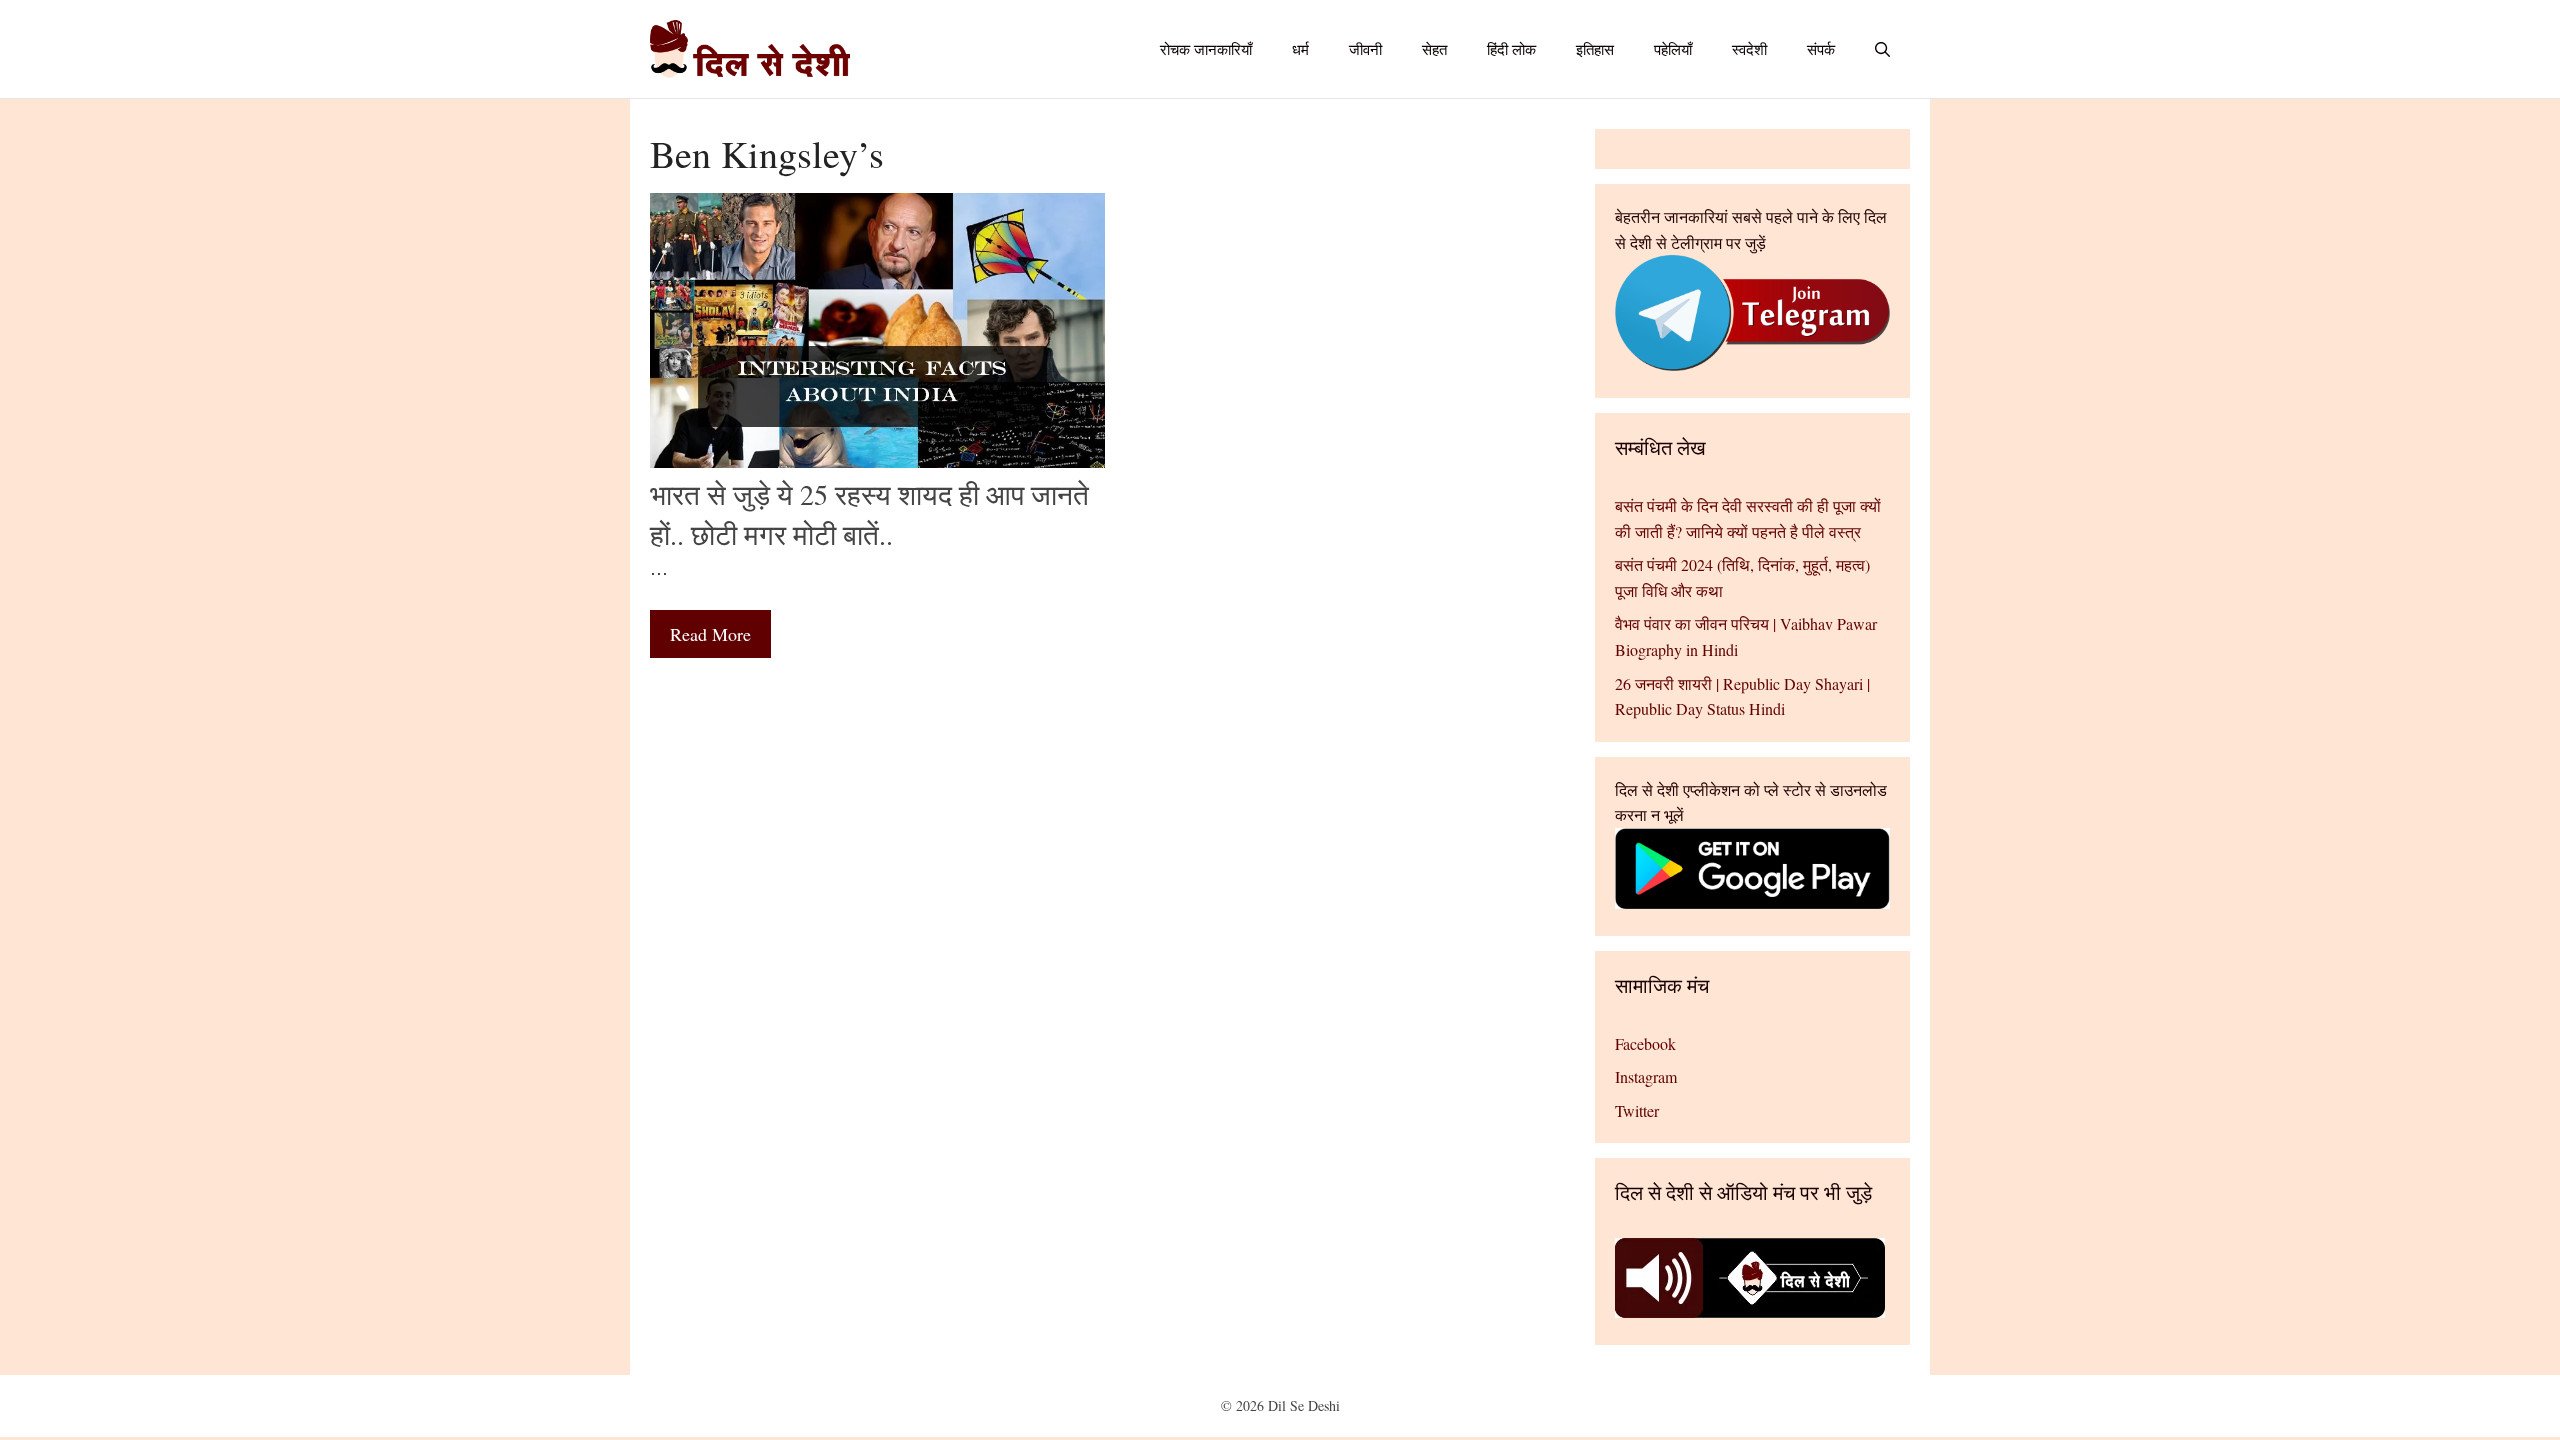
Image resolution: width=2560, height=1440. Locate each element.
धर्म (1300, 49)
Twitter (1637, 1110)
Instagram (1646, 1076)
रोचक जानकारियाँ (1206, 49)
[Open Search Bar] (1882, 49)
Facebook (1645, 1043)
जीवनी (1365, 49)
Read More (710, 634)
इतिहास (1595, 49)
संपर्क (1821, 49)
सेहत (1434, 49)
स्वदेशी (1749, 49)
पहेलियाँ (1673, 49)
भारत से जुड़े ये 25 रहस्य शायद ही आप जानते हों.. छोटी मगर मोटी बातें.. (869, 513)
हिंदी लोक (1511, 49)
